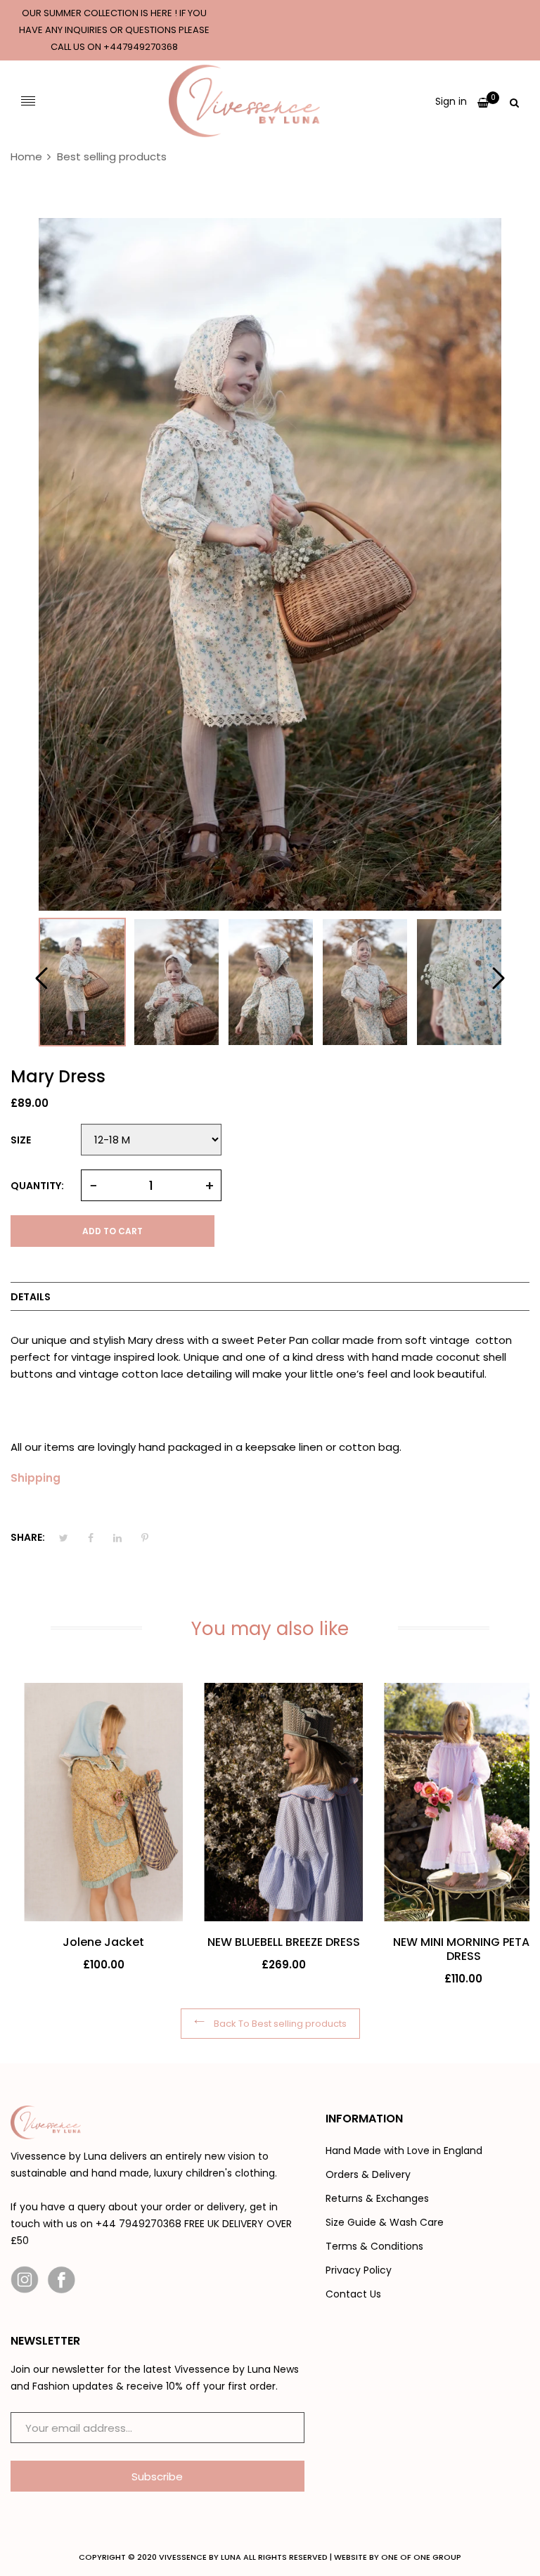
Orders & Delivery (368, 2174)
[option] (82, 982)
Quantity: (37, 1186)
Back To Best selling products (279, 2024)
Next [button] (498, 978)
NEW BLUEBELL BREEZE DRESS (270, 1942)
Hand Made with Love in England (404, 2151)
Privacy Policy (359, 2270)
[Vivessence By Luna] (244, 101)
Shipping (36, 1478)
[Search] (514, 101)
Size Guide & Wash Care (385, 2222)
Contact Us (353, 2294)
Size (21, 1140)
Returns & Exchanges (377, 2198)
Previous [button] (42, 978)
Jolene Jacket (90, 1942)
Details (31, 1297)
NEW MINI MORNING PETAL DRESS (450, 1949)
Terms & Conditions (374, 2246)
